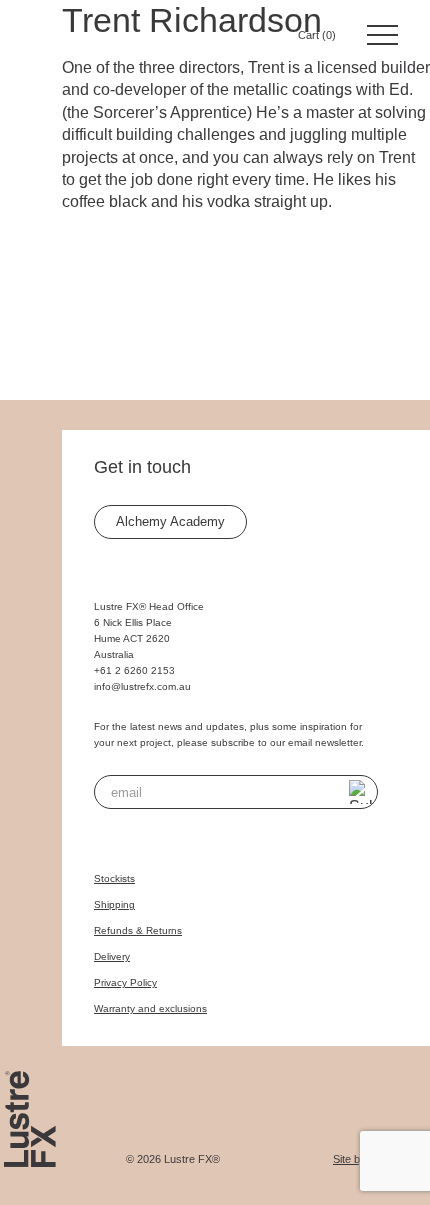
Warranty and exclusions (150, 1008)
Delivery (112, 956)
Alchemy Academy (170, 521)
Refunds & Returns (138, 930)
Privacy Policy (125, 982)
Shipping (114, 904)
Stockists (114, 878)
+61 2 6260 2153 (134, 670)
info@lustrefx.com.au (142, 686)
